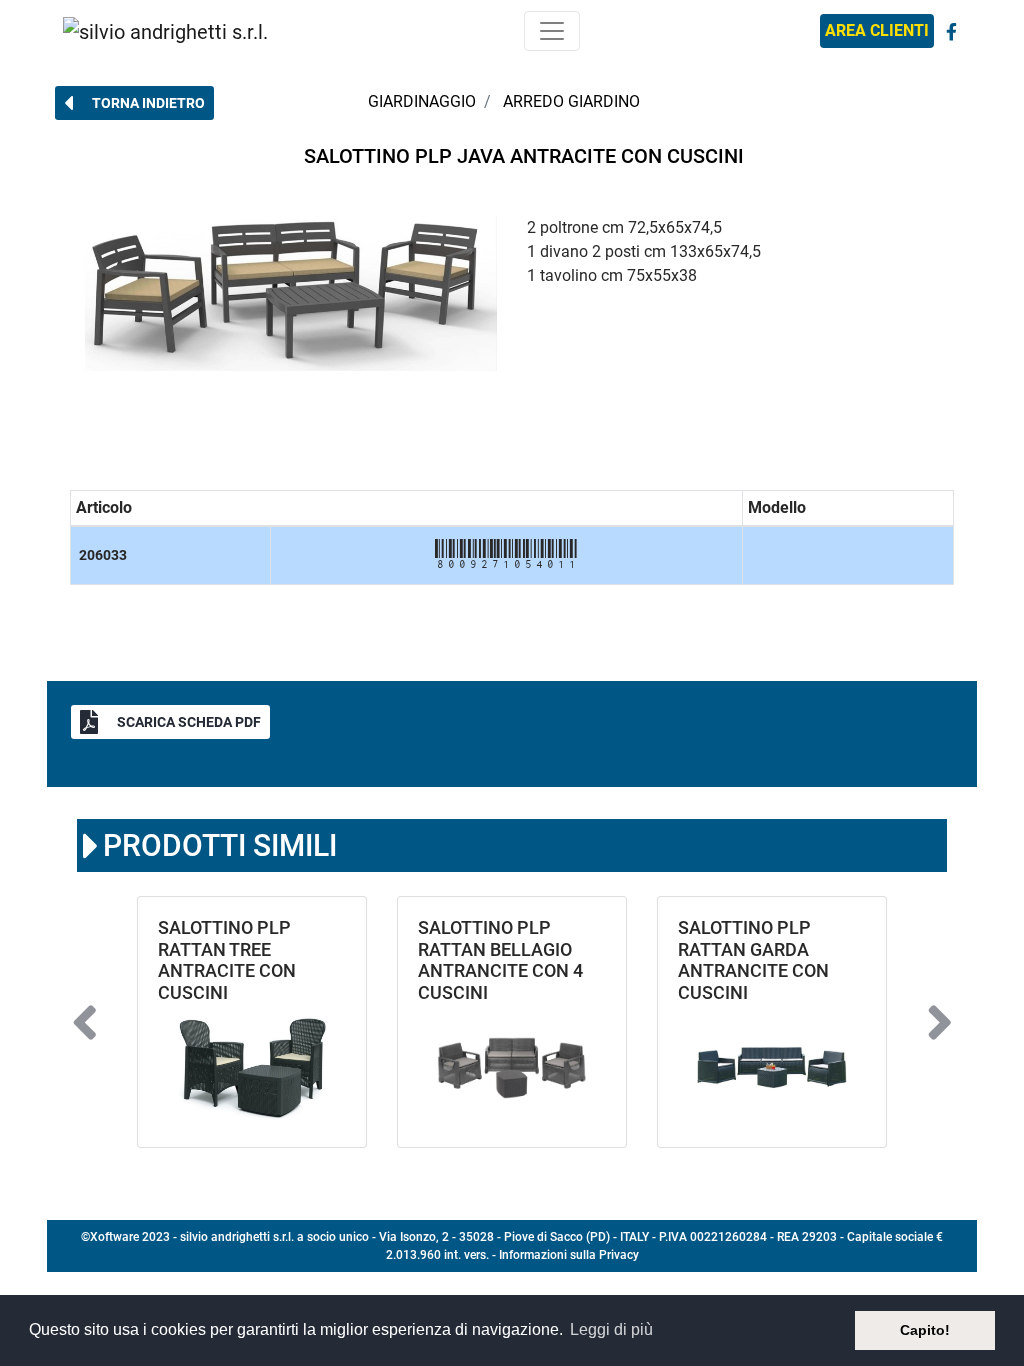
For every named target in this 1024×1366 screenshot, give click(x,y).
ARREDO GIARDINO (571, 101)
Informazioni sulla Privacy (569, 1255)
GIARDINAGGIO (422, 101)
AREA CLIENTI (877, 30)
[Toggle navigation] (552, 31)
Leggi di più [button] (611, 1329)
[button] (134, 103)
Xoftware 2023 (130, 1237)
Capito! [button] (925, 1330)
